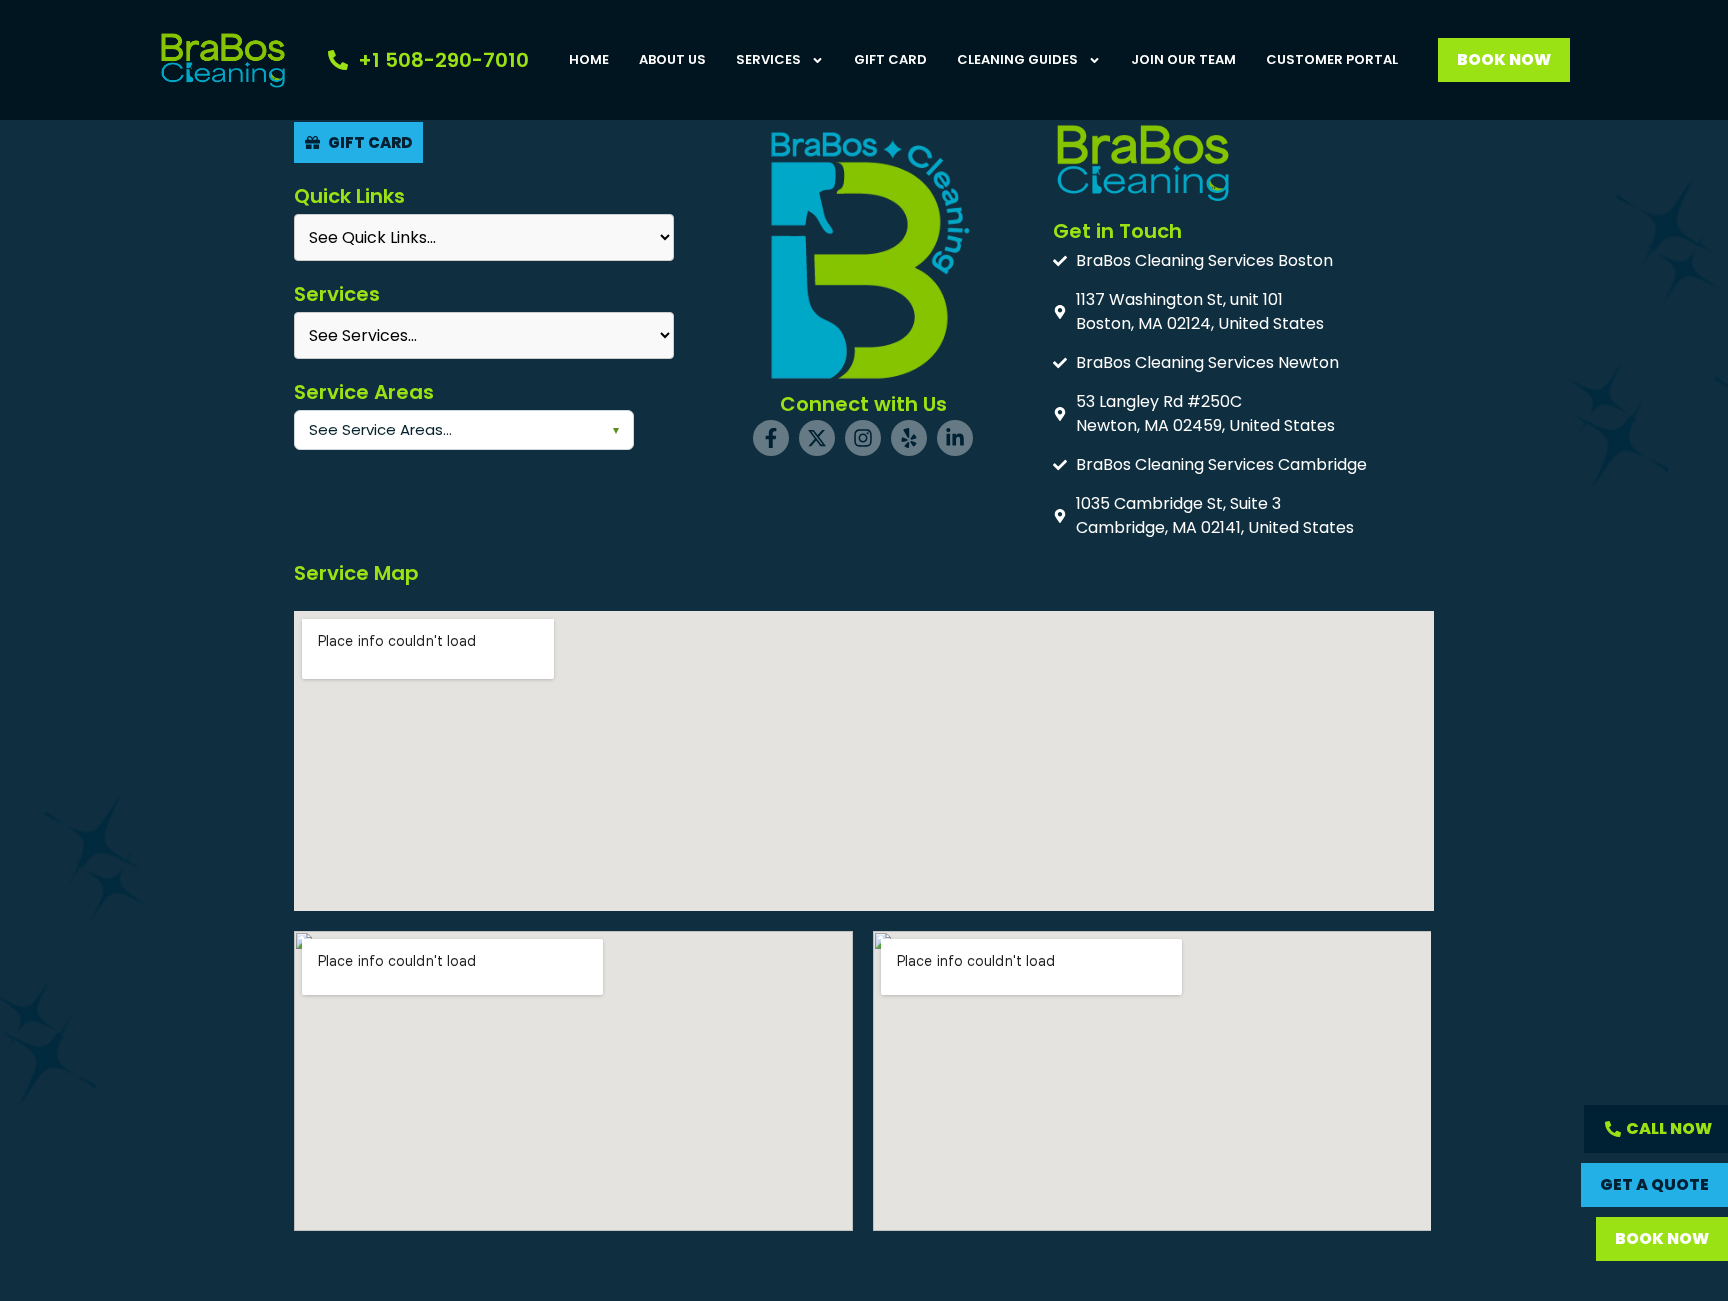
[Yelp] (909, 438)
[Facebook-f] (771, 438)
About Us (672, 59)
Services (768, 59)
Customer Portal (1332, 59)
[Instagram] (863, 438)
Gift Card (890, 59)
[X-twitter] (817, 438)
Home (589, 59)
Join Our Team (1183, 59)
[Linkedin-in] (955, 438)
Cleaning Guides (1017, 59)
